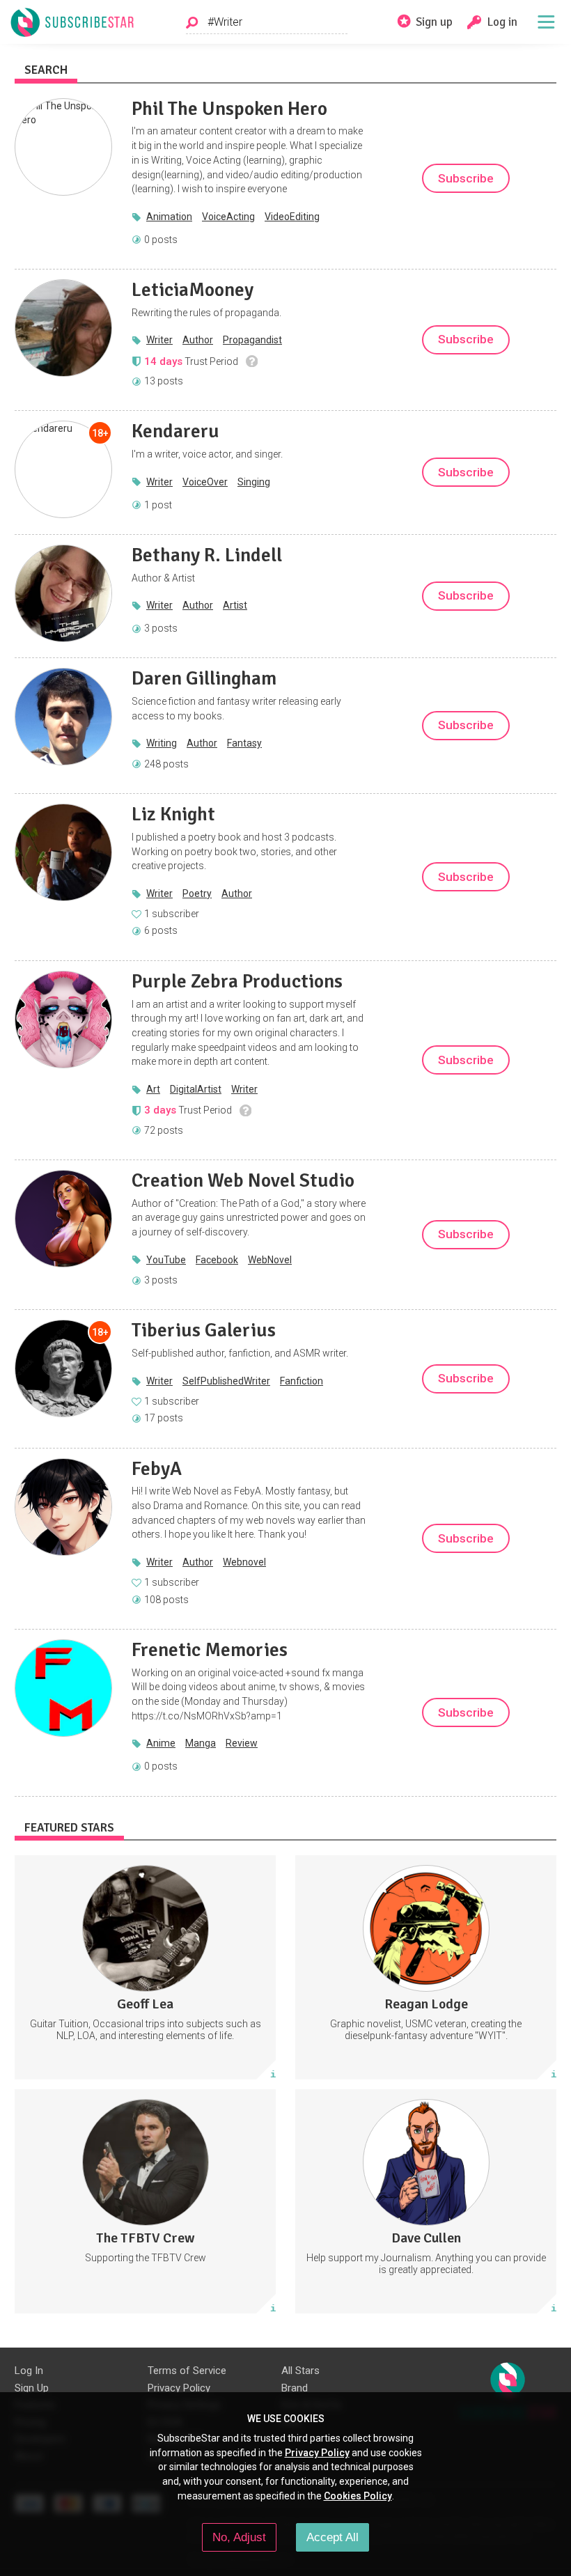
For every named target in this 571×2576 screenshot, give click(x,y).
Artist (235, 605)
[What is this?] (252, 361)
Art (153, 1089)
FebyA (157, 1469)
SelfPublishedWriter (226, 1381)
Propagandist (252, 340)
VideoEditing (292, 217)
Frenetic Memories (210, 1650)
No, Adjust (239, 2537)
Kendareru (175, 431)
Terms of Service (187, 2371)
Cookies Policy (358, 2496)
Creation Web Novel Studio (243, 1180)
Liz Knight (173, 814)
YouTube (166, 1260)
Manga (201, 1743)
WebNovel (270, 1260)
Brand (295, 2388)
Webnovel (244, 1562)
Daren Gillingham (204, 678)
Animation (169, 217)
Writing (162, 743)
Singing (254, 482)
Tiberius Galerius (204, 1330)
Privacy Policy (179, 2388)
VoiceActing (228, 217)
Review (242, 1743)
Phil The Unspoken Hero (229, 109)
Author (198, 340)
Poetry (197, 893)
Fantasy (244, 743)
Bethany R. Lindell (207, 555)
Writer (159, 340)
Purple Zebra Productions (237, 981)
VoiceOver (205, 482)
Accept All (333, 2537)
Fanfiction (302, 1381)
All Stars (300, 2371)
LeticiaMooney (193, 290)
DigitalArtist (196, 1089)
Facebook (217, 1260)
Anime (161, 1743)
